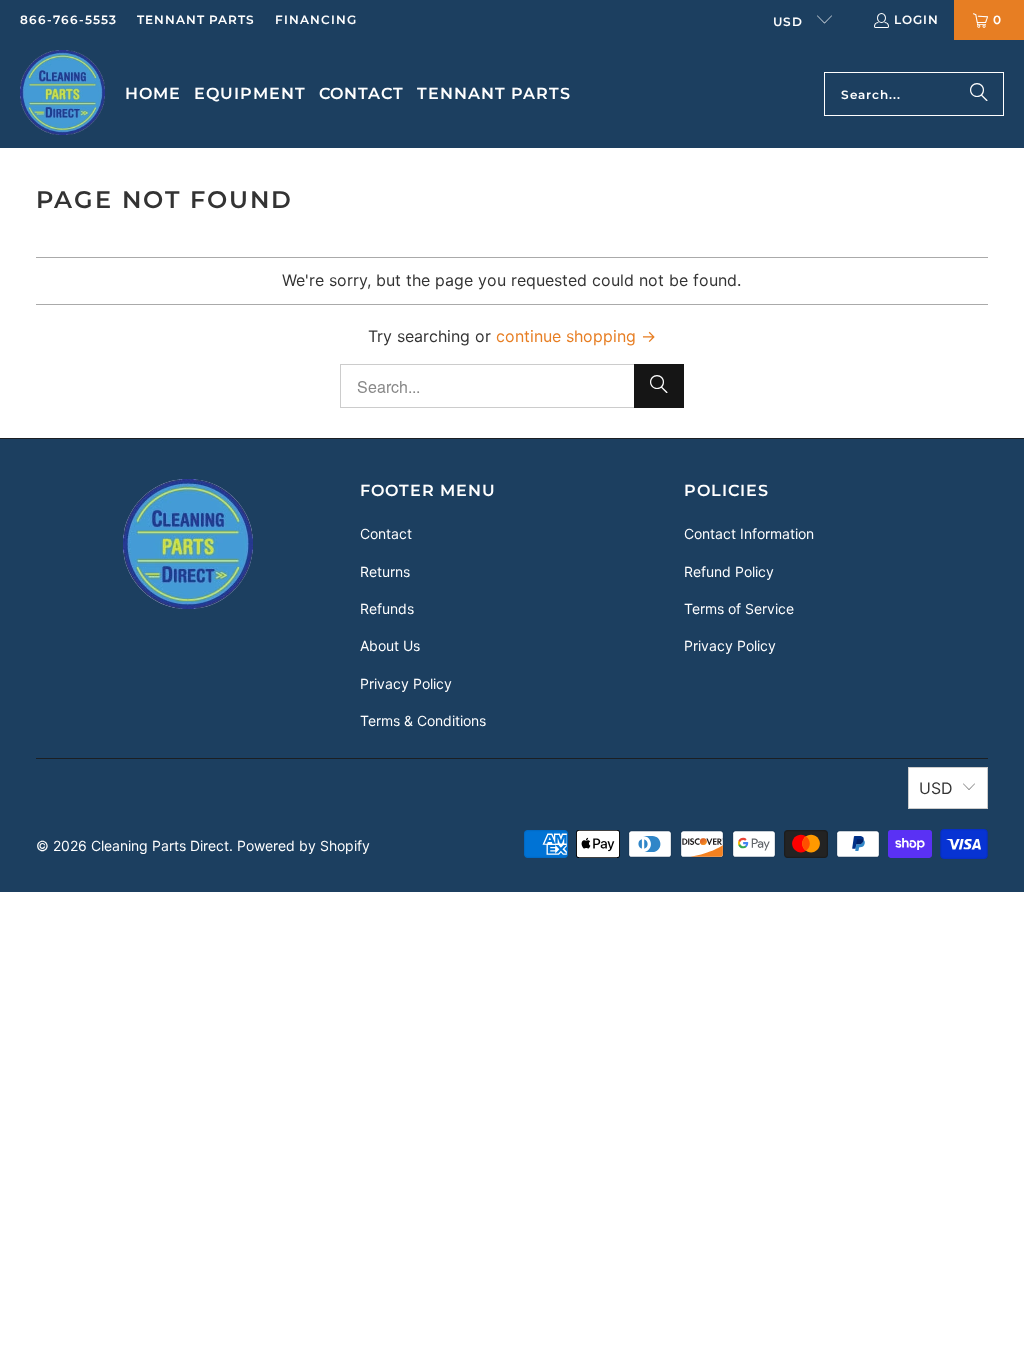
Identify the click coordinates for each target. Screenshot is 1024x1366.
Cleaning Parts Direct (160, 845)
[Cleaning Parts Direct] (62, 94)
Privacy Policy (406, 683)
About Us (390, 645)
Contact (386, 533)
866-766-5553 (68, 19)
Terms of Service (739, 608)
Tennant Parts (196, 19)
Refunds (387, 608)
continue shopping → (576, 336)
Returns (385, 571)
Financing (316, 19)
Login (916, 19)
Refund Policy (729, 571)
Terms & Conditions (423, 720)
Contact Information (749, 533)
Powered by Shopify (303, 845)
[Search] (979, 94)
